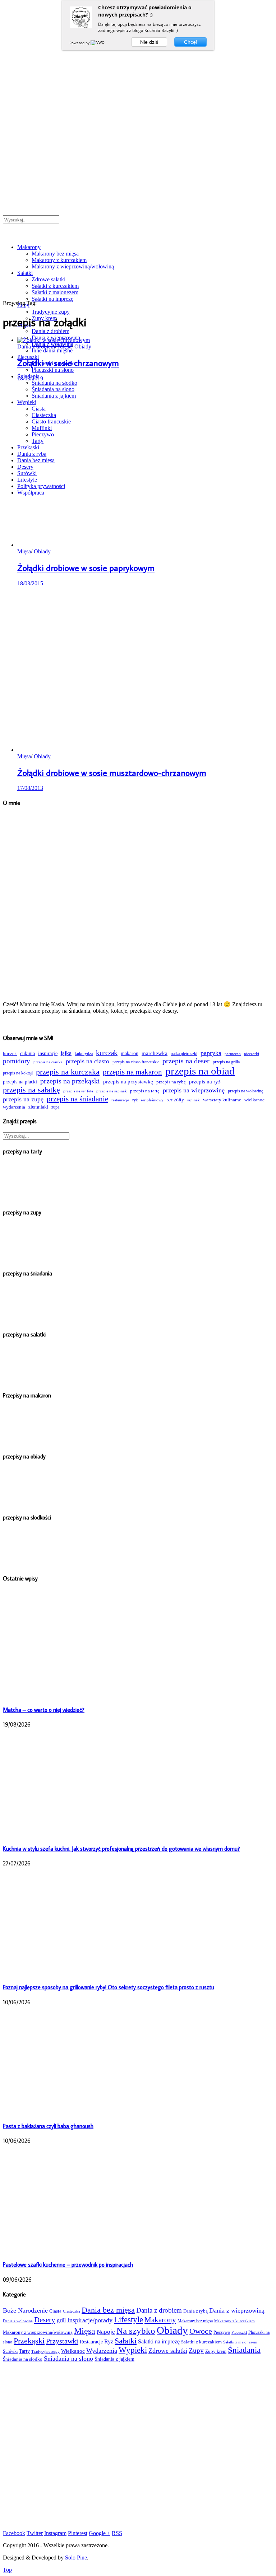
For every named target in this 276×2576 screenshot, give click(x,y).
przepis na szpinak (112, 1091)
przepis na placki (20, 1082)
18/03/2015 (30, 583)
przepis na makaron (132, 1072)
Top (7, 2570)
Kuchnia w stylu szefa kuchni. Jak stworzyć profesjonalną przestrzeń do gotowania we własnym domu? (121, 1849)
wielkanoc (254, 1100)
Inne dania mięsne (52, 350)
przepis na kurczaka (68, 1072)
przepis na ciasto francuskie (136, 1062)
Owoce (201, 2331)
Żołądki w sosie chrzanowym (68, 363)
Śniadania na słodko (23, 2359)
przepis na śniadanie (77, 1099)
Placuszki (239, 2332)
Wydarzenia (102, 2351)
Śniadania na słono (68, 2359)
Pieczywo (222, 2333)
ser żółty (175, 1100)
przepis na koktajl (18, 1073)
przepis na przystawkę (128, 1081)
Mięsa (65, 346)
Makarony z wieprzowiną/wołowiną (73, 266)
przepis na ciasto (88, 1061)
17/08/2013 (30, 788)
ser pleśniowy (152, 1100)
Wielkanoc (73, 2351)
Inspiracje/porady (90, 2320)
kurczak (107, 1053)
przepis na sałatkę (31, 1090)
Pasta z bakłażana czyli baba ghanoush (48, 2126)
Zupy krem (216, 2351)
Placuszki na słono (53, 370)
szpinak (194, 1100)
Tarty (24, 2351)
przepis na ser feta (78, 1091)
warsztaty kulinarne (222, 1100)
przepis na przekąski (70, 1081)
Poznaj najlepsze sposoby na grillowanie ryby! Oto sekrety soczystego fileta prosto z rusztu (109, 1987)
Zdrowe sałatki (49, 279)
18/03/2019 (30, 378)
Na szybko (136, 2331)
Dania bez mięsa (108, 2310)
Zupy (196, 2350)
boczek (10, 1054)
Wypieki (133, 2350)
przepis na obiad (200, 1071)
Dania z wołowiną (18, 2321)
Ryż (109, 2341)
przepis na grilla (226, 1062)
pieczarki (252, 1054)
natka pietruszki (184, 1054)
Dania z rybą (195, 2311)
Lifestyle (128, 2319)
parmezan (233, 1054)
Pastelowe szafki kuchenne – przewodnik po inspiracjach (68, 2264)
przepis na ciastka (48, 1062)
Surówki (10, 2351)
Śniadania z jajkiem (114, 2359)
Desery (45, 2320)
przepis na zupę (23, 1099)
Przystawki (62, 2341)
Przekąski (29, 2341)
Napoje (106, 2332)
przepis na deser (186, 1061)
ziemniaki (38, 1107)
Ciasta (55, 2311)
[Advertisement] (138, 2443)
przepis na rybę (171, 1082)
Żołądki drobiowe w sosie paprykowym (86, 568)
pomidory (17, 1061)
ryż (135, 1100)
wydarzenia (14, 1107)
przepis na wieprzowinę (194, 1090)
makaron (130, 1053)
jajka (66, 1053)
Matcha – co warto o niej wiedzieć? (44, 1710)
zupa (55, 1107)
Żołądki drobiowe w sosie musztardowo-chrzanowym (112, 772)
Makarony (29, 247)
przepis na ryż (205, 1081)
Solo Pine (76, 2558)
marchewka (155, 1053)
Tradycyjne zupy (51, 312)
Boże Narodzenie (25, 2310)
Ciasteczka (72, 2311)
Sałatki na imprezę (52, 299)
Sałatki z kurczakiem (55, 286)
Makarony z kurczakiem (59, 260)
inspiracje (48, 1053)
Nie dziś (149, 42)
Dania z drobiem (50, 331)
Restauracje (91, 2342)
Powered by (80, 43)
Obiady (83, 346)
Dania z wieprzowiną (237, 2310)
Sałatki (25, 273)
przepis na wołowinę (245, 1091)
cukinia (27, 1053)
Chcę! (191, 42)
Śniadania (244, 2350)
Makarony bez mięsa (55, 254)
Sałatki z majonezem (55, 292)
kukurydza (84, 1054)
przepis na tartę (145, 1091)
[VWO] (98, 43)
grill (61, 2320)
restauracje (120, 1100)
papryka (211, 1053)
